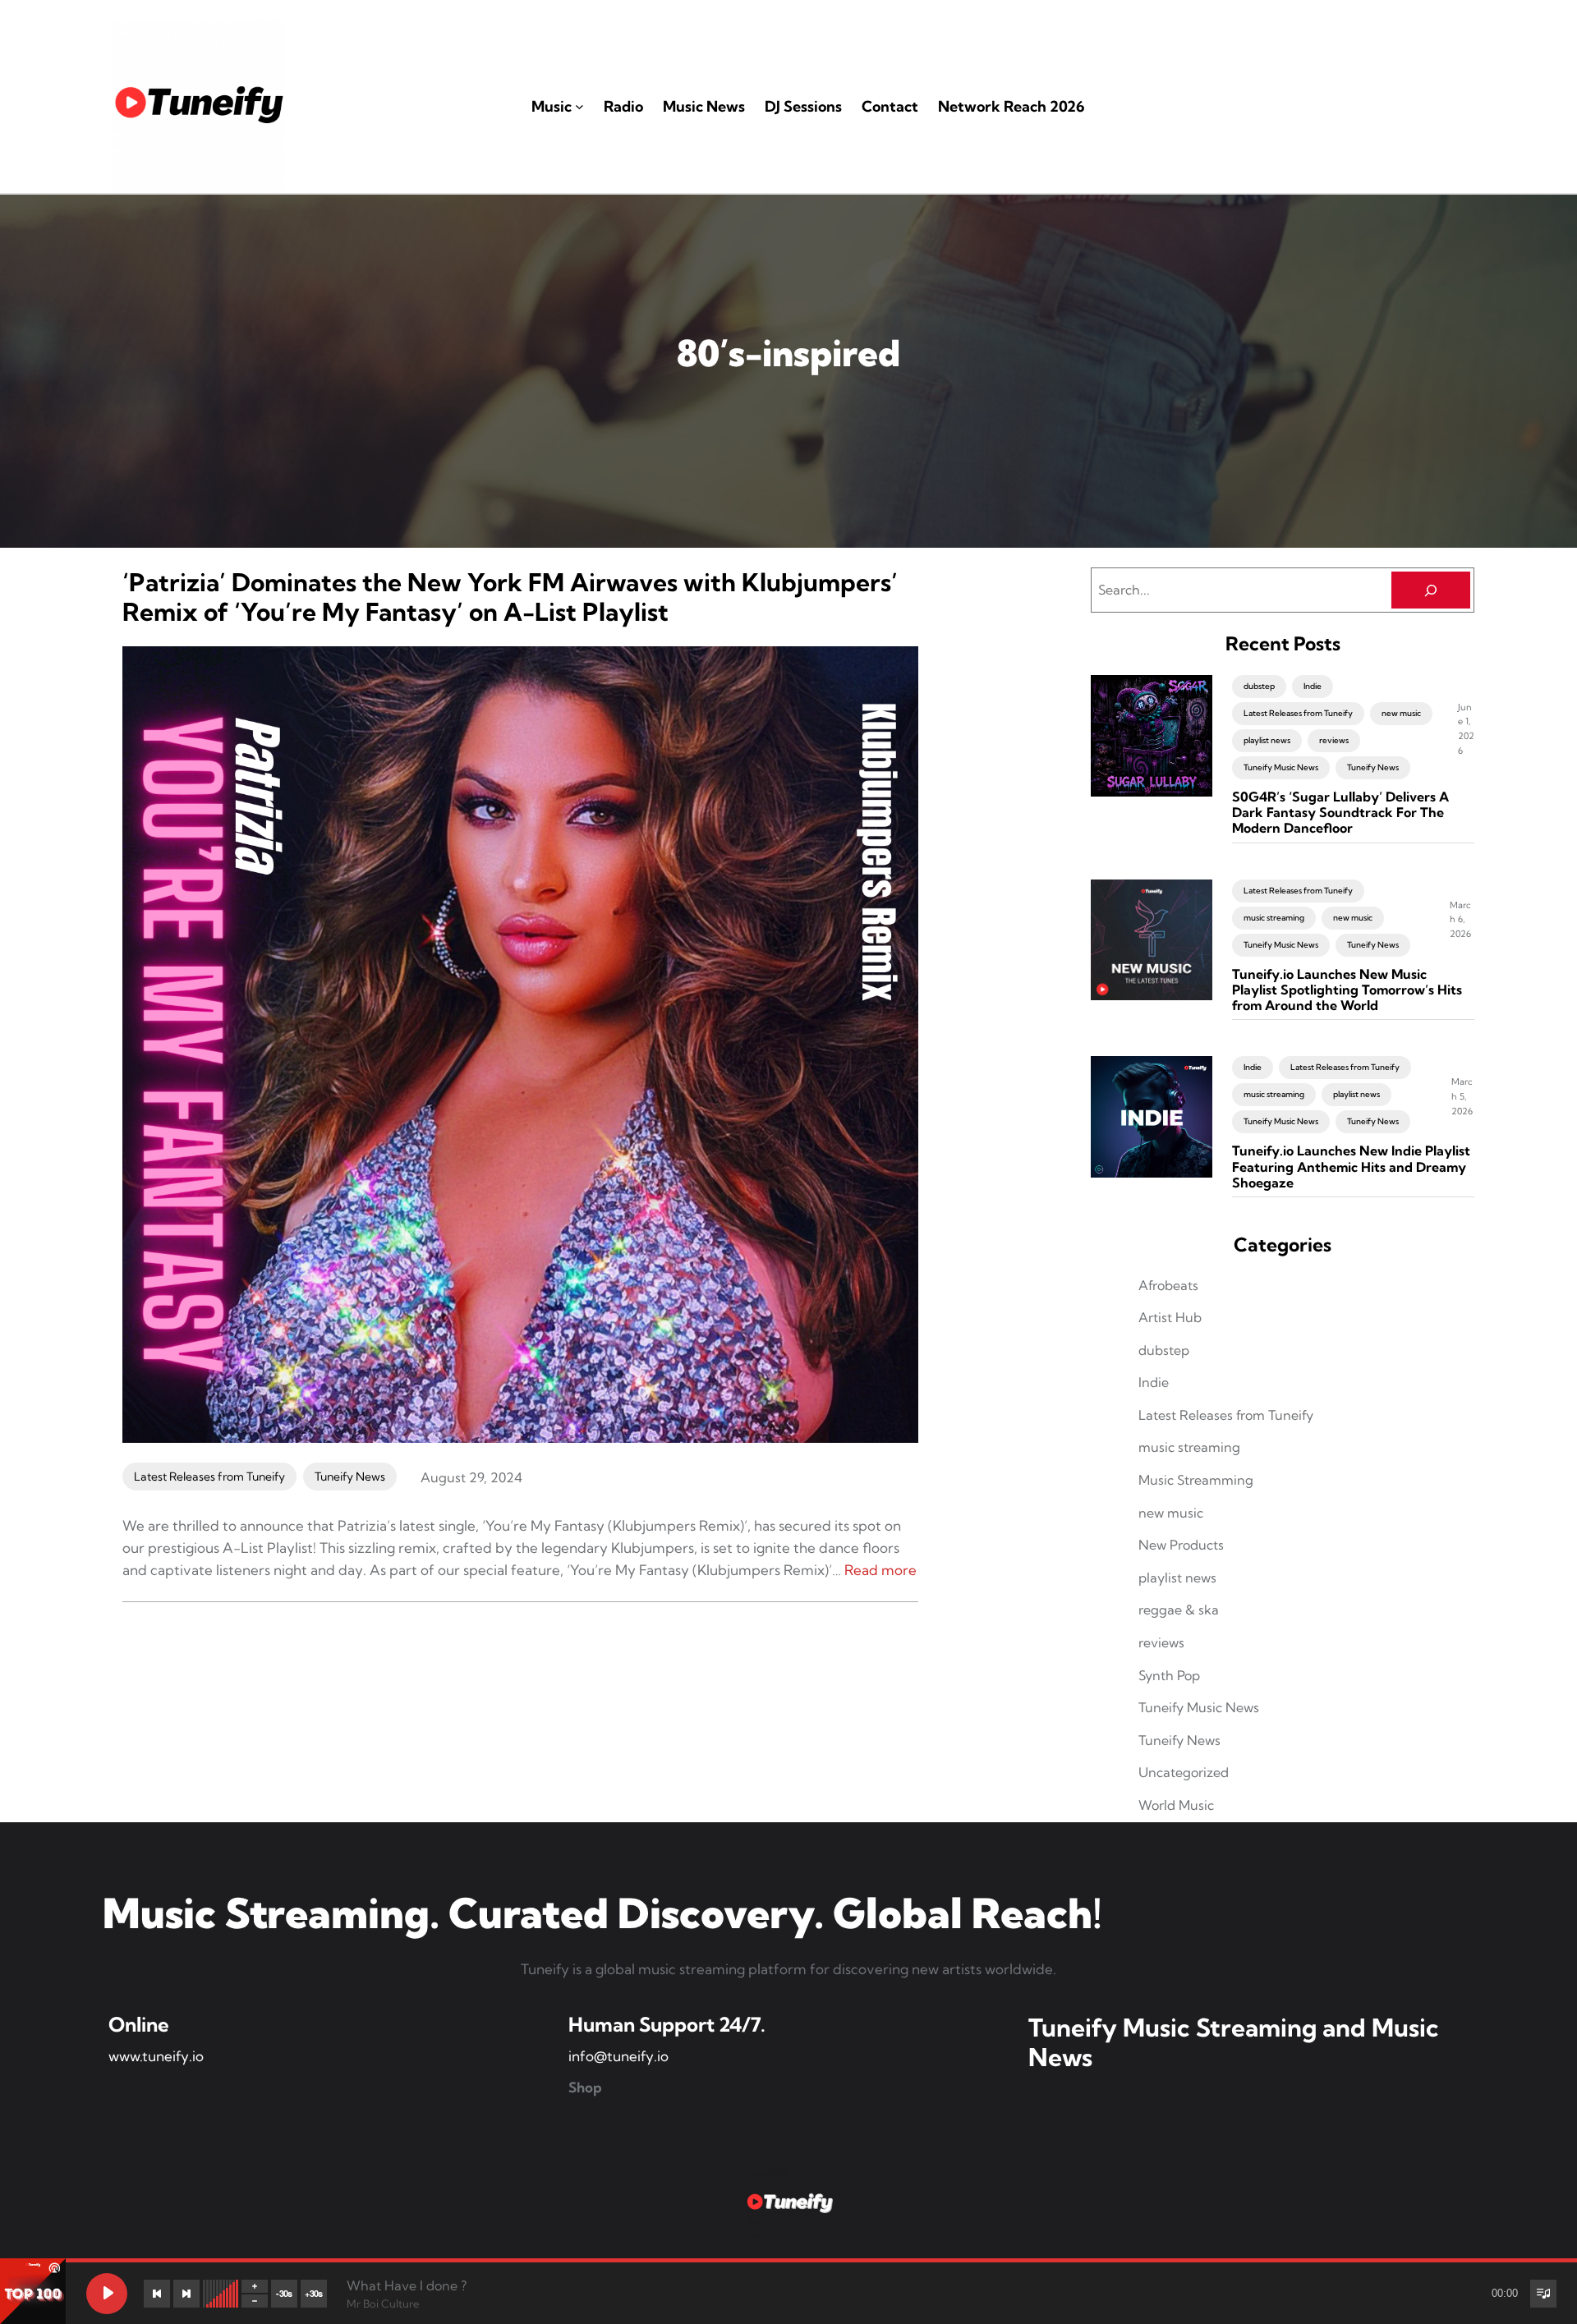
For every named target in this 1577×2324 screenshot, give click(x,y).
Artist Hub (1170, 1317)
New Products (1181, 1545)
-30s (284, 2293)
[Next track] (186, 2294)
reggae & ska (1179, 1610)
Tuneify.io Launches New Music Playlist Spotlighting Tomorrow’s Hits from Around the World (1347, 990)
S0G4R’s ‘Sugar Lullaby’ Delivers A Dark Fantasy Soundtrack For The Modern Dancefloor (1340, 813)
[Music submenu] (579, 106)
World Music (1176, 1805)
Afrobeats (1168, 1285)
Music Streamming (1196, 1480)
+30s (314, 2293)
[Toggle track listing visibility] (1543, 2294)
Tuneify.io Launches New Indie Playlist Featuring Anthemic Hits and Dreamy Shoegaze (1351, 1167)
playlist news (1267, 740)
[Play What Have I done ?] (107, 2294)
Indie (1313, 686)
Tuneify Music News (1281, 767)
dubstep (1259, 686)
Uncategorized (1184, 1772)
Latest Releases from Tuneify (209, 1477)
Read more (880, 1570)
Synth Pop (1169, 1675)
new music (1401, 713)
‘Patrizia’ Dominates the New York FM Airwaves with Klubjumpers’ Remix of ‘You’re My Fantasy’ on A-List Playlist (510, 597)
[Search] (1431, 590)
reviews (1334, 740)
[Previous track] (157, 2294)
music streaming (1274, 918)
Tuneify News (350, 1477)
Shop (585, 2087)
